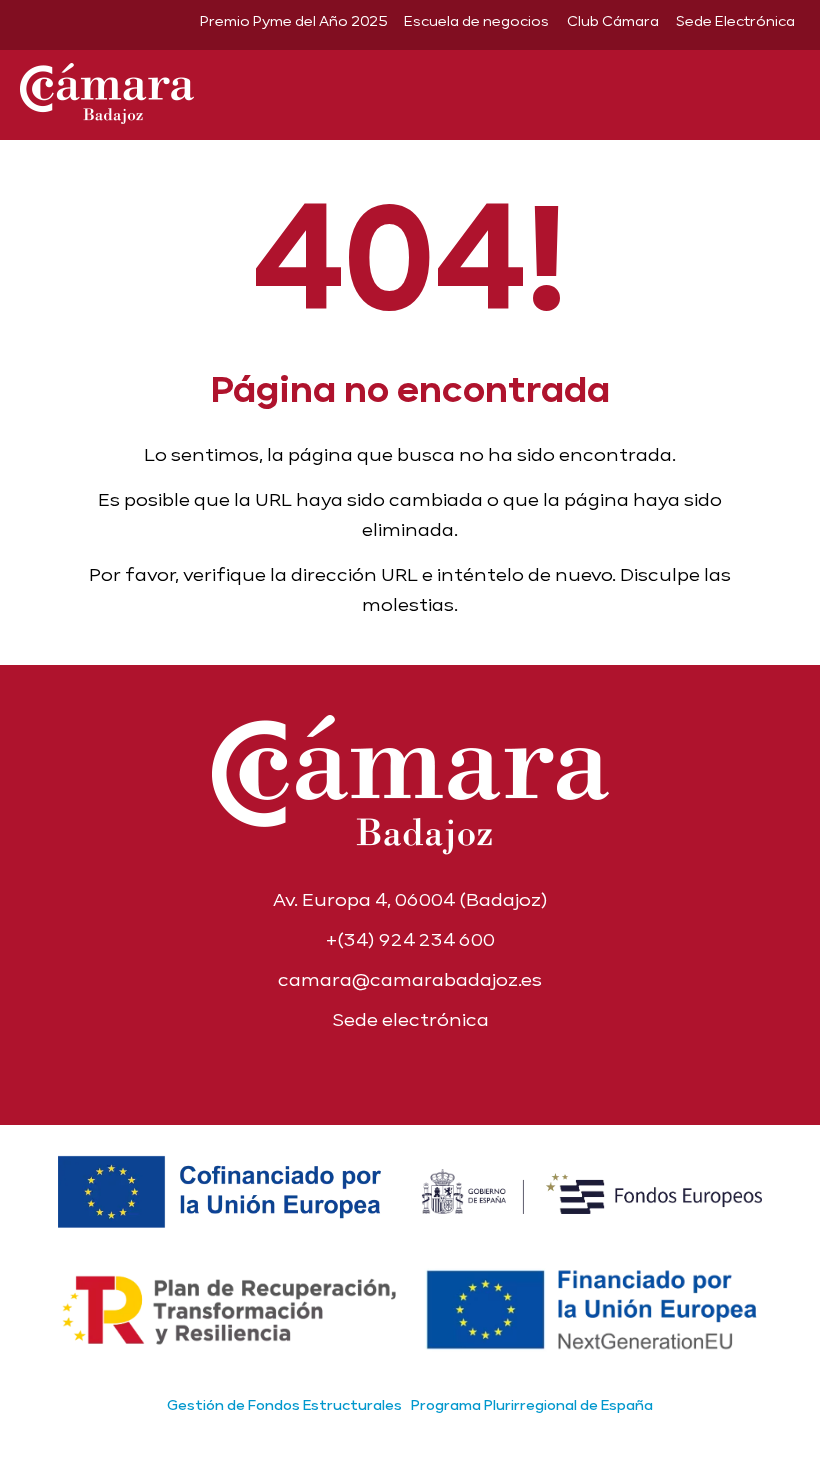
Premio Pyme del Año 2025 (293, 21)
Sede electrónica (410, 1019)
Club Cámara (613, 21)
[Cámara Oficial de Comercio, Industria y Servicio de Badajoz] (107, 89)
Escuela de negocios (476, 21)
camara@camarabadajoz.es (410, 979)
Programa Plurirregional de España (532, 1405)
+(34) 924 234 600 (410, 939)
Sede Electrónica (735, 21)
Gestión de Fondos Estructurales (284, 1405)
